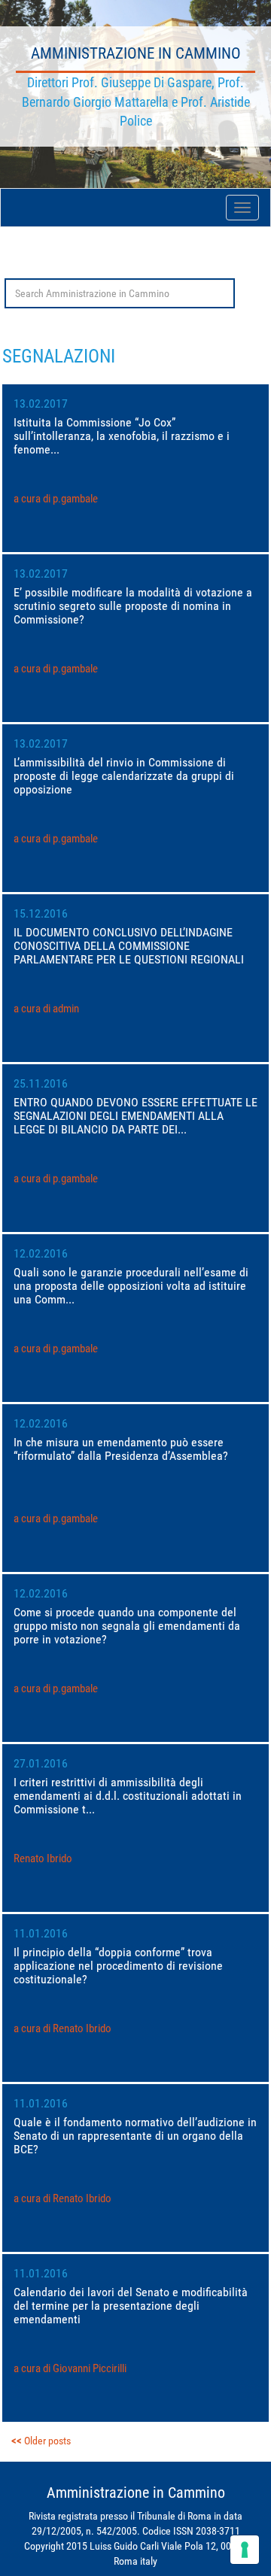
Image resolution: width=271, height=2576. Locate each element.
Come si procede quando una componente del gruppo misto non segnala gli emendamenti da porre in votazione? (127, 1626)
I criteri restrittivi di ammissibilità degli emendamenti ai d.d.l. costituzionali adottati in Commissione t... (128, 1796)
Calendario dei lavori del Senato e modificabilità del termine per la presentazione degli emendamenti (131, 2306)
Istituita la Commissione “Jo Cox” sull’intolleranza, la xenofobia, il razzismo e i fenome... (122, 436)
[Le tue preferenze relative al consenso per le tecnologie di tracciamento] (245, 2550)
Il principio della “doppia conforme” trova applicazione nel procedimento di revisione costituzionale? (118, 1966)
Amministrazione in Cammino (136, 53)
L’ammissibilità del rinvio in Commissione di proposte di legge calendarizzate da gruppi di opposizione (124, 776)
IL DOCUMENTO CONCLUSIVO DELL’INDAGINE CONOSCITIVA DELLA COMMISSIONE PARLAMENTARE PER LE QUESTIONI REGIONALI (129, 946)
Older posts (47, 2441)
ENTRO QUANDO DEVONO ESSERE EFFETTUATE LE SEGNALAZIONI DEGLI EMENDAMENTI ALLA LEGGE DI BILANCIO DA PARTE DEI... (135, 1116)
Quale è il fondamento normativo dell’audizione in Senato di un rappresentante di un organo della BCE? (135, 2136)
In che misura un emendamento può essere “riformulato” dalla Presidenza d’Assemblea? (121, 1449)
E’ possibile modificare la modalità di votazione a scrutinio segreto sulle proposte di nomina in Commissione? (133, 606)
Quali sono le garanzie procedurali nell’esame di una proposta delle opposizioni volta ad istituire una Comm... (131, 1286)
